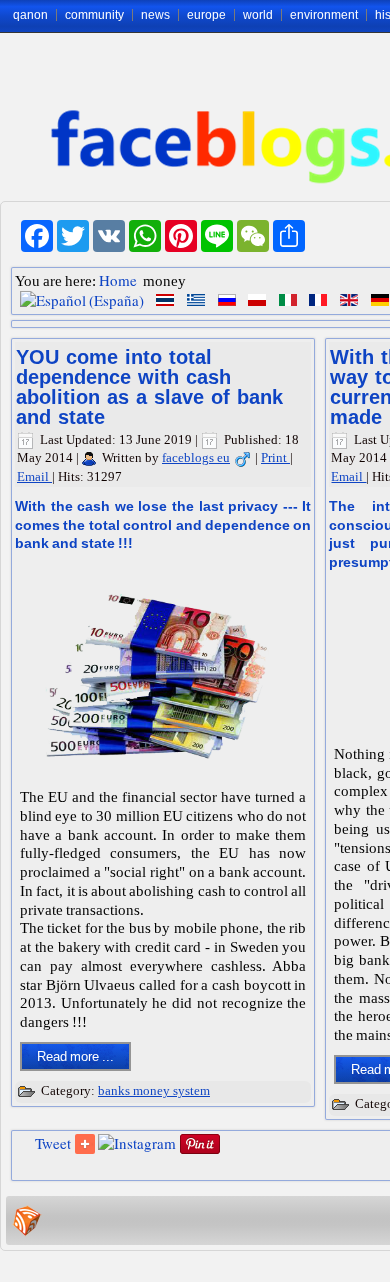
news (155, 15)
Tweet (53, 1143)
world (258, 15)
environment (324, 15)
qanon (30, 15)
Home (118, 280)
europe (206, 15)
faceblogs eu (196, 457)
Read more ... (75, 1056)
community (94, 15)
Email (34, 476)
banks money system (154, 1090)
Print (275, 457)
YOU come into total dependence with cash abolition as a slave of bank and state (149, 387)
